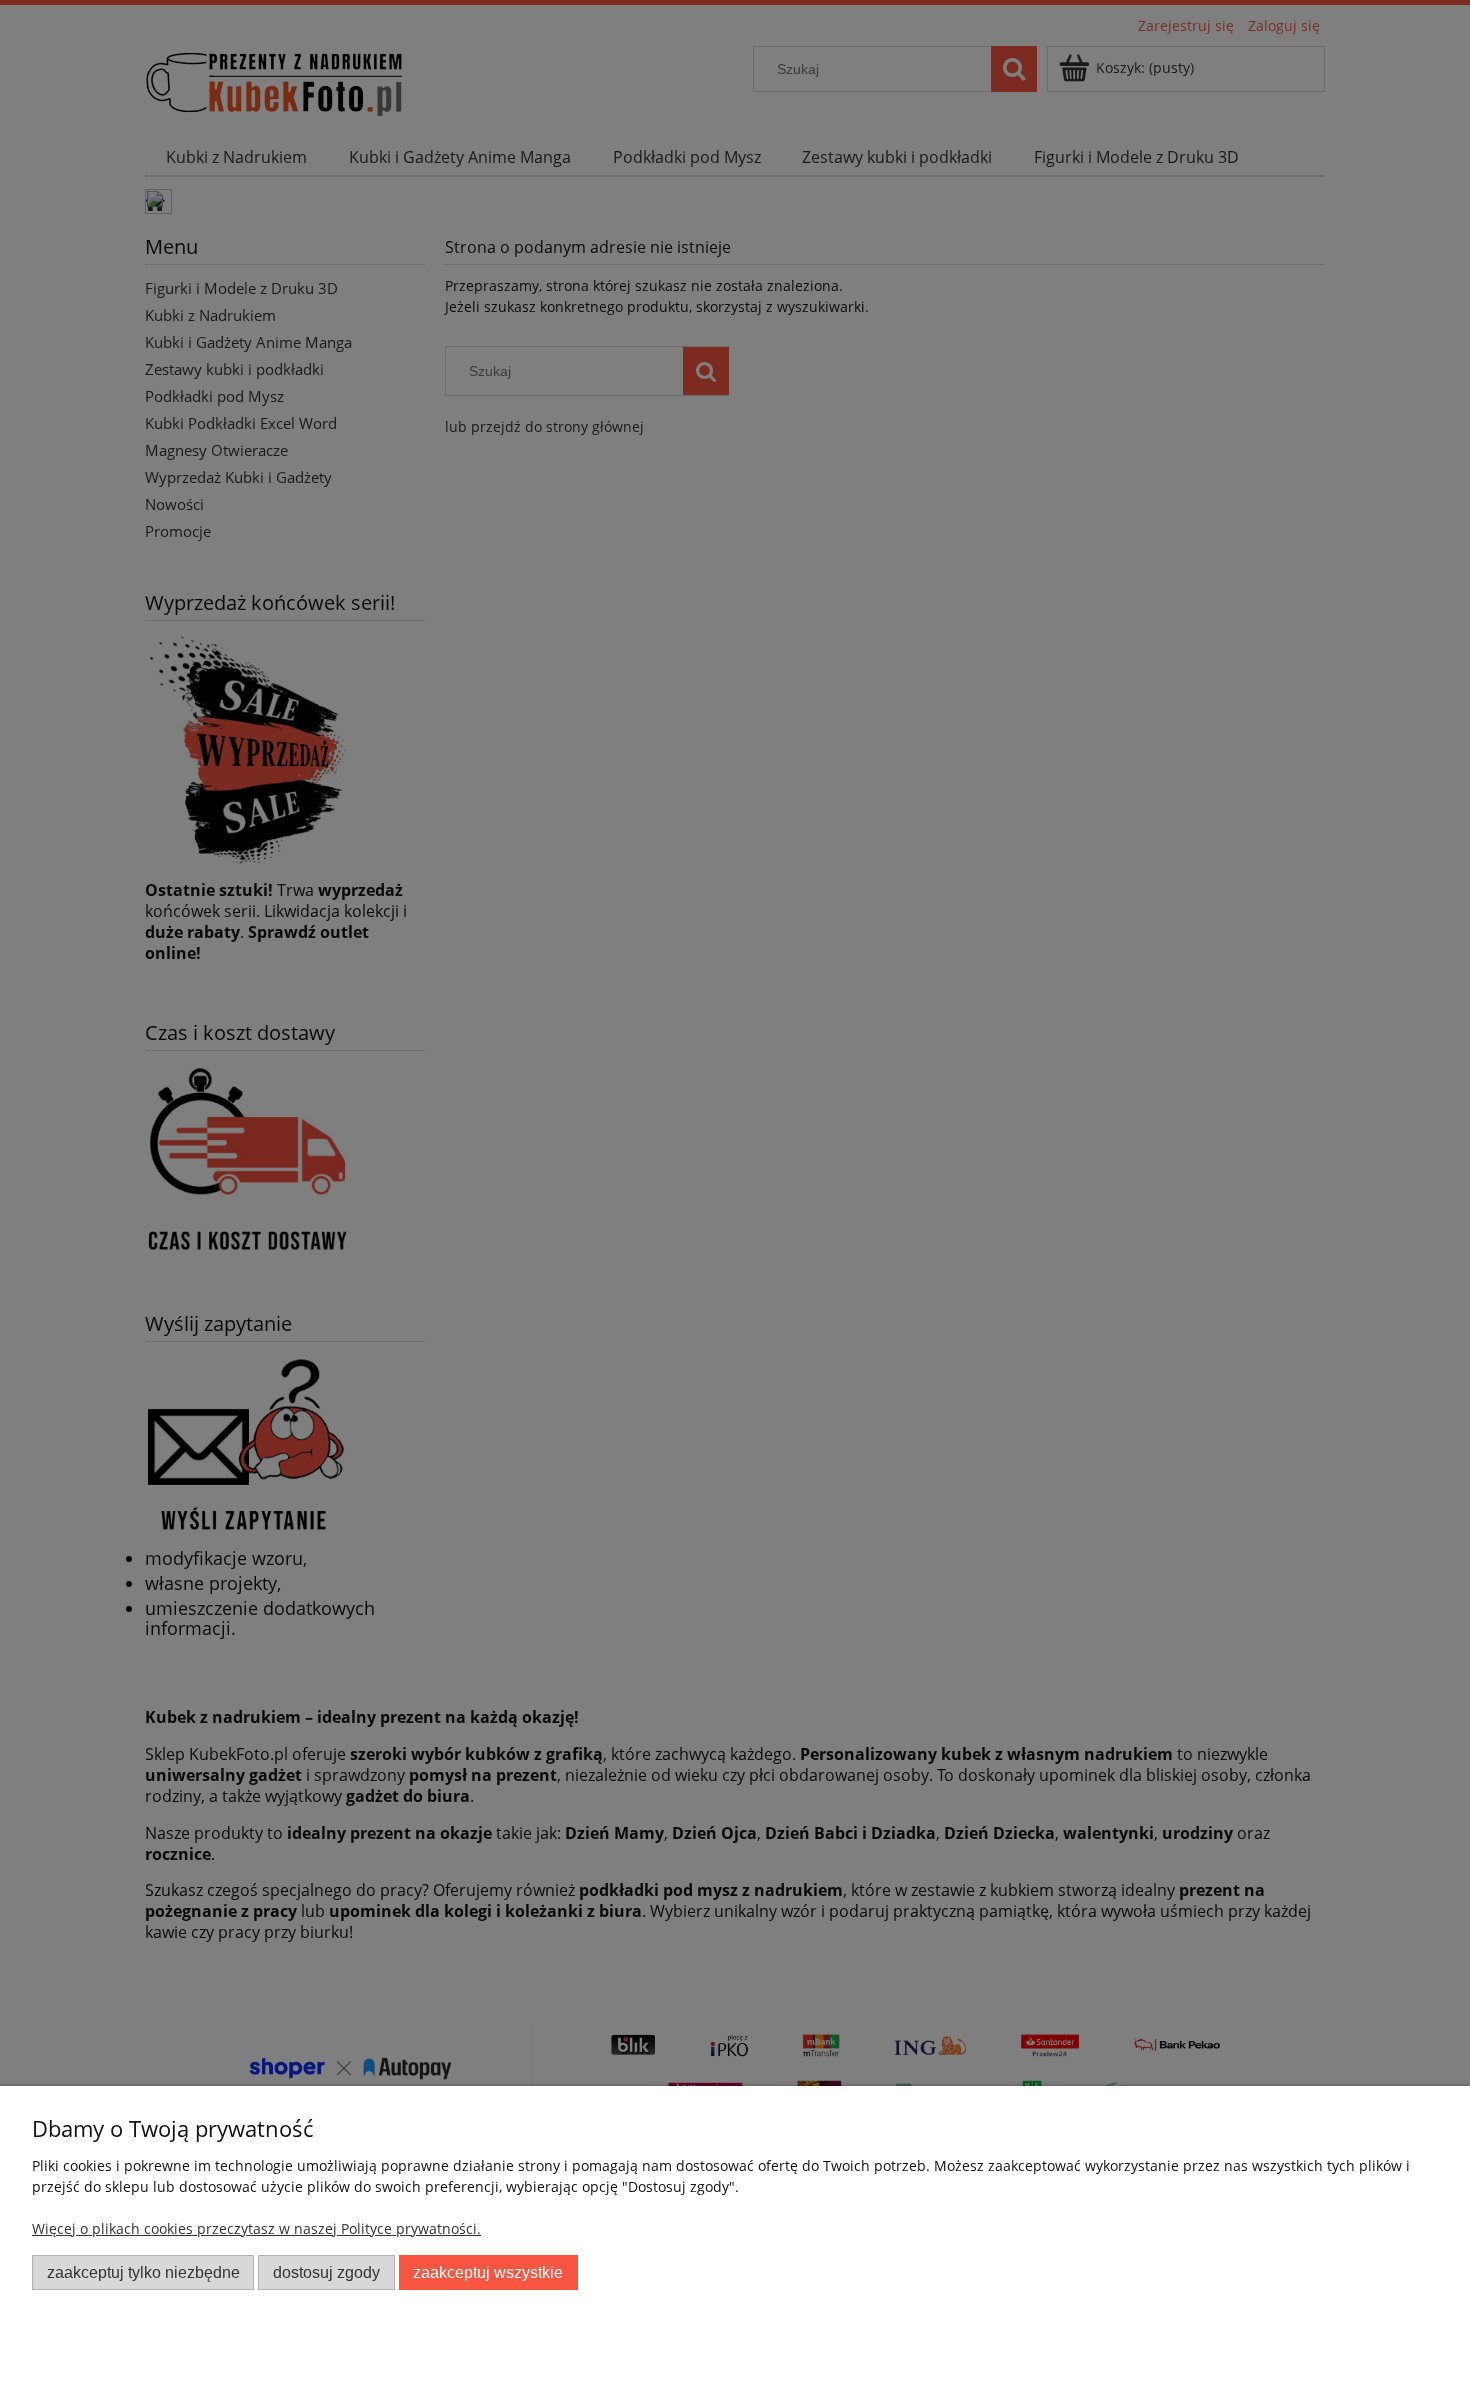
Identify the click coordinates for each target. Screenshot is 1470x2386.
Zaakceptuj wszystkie (488, 2272)
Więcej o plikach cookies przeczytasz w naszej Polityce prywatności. (256, 2228)
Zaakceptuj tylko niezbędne (143, 2272)
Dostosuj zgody (326, 2272)
